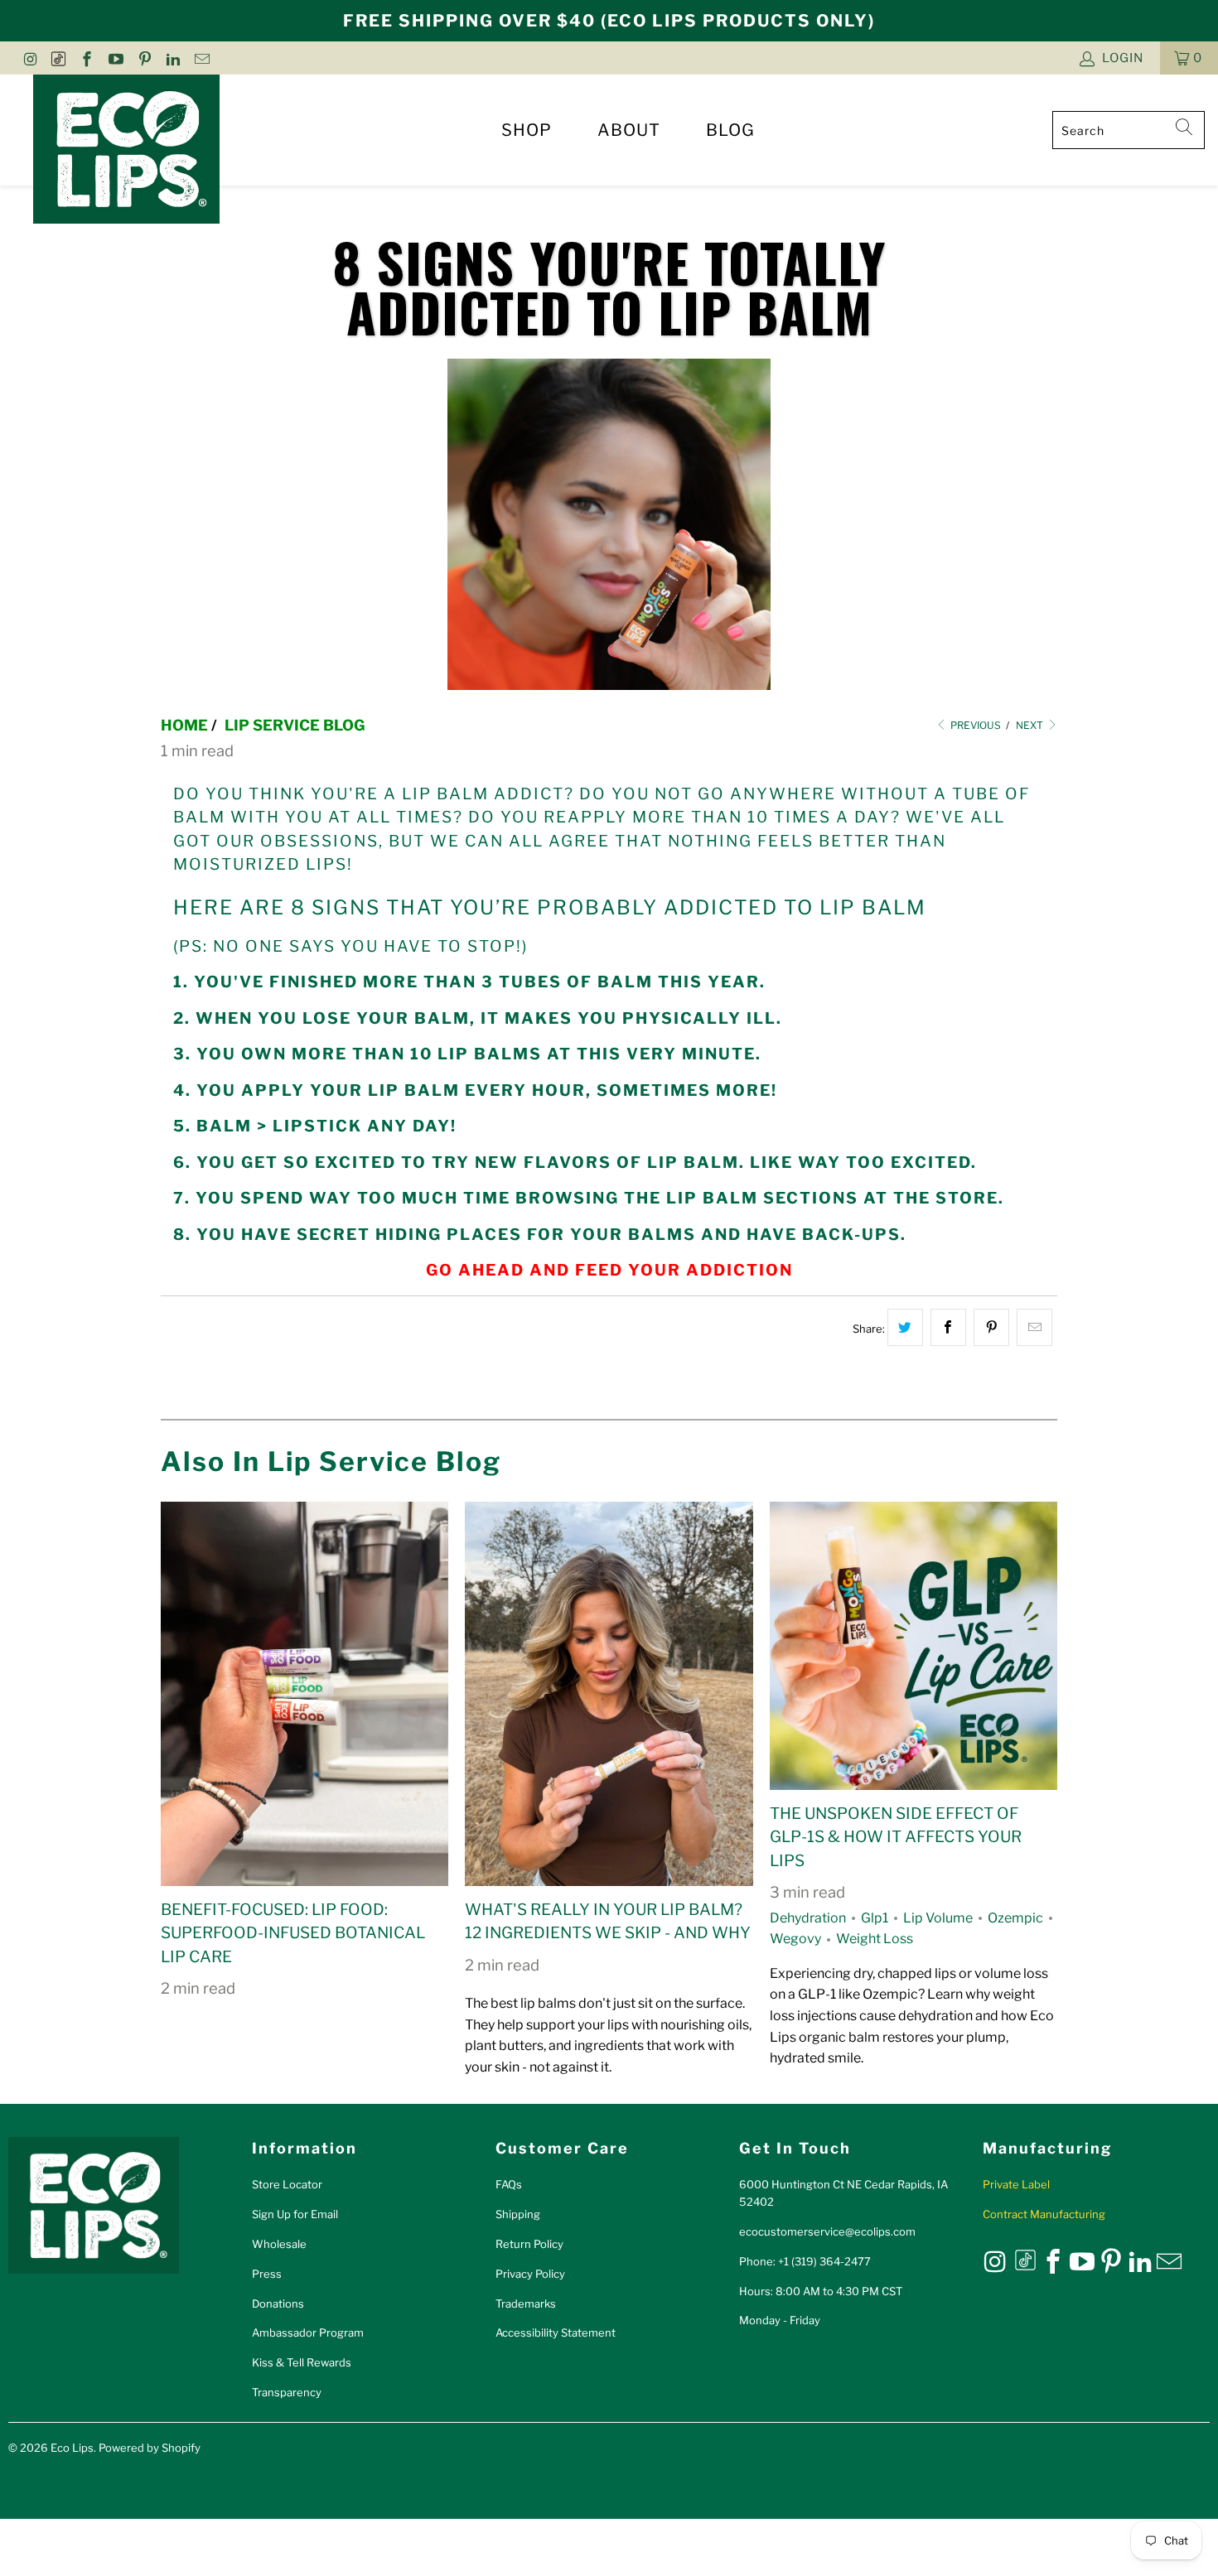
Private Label (1016, 2184)
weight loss (875, 1939)
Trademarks (526, 2303)
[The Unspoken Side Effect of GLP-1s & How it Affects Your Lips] (914, 1645)
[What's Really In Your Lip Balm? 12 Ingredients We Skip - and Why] (609, 1693)
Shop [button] (527, 130)
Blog (730, 130)
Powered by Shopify (150, 2448)
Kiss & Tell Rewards (302, 2362)
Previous (974, 725)
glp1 (875, 1918)
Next (1031, 725)
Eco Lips (72, 2448)
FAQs (509, 2184)
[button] (1189, 58)
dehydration (808, 1918)
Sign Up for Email (295, 2214)
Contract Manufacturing (1044, 2214)
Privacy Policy (530, 2274)
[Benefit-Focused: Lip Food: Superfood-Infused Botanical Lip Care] (304, 1693)
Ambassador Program (308, 2332)
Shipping (518, 2214)
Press (267, 2274)
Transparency (287, 2392)
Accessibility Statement (556, 2332)
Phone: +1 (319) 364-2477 (805, 2261)
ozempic (1015, 1918)
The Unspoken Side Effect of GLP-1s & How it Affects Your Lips (896, 1837)
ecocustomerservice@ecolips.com (827, 2231)
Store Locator (287, 2184)
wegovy (795, 1939)
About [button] (629, 130)
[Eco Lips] (126, 150)
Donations (278, 2303)
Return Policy (529, 2244)
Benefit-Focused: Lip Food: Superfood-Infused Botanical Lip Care (293, 1933)
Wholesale (279, 2244)
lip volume (938, 1918)
